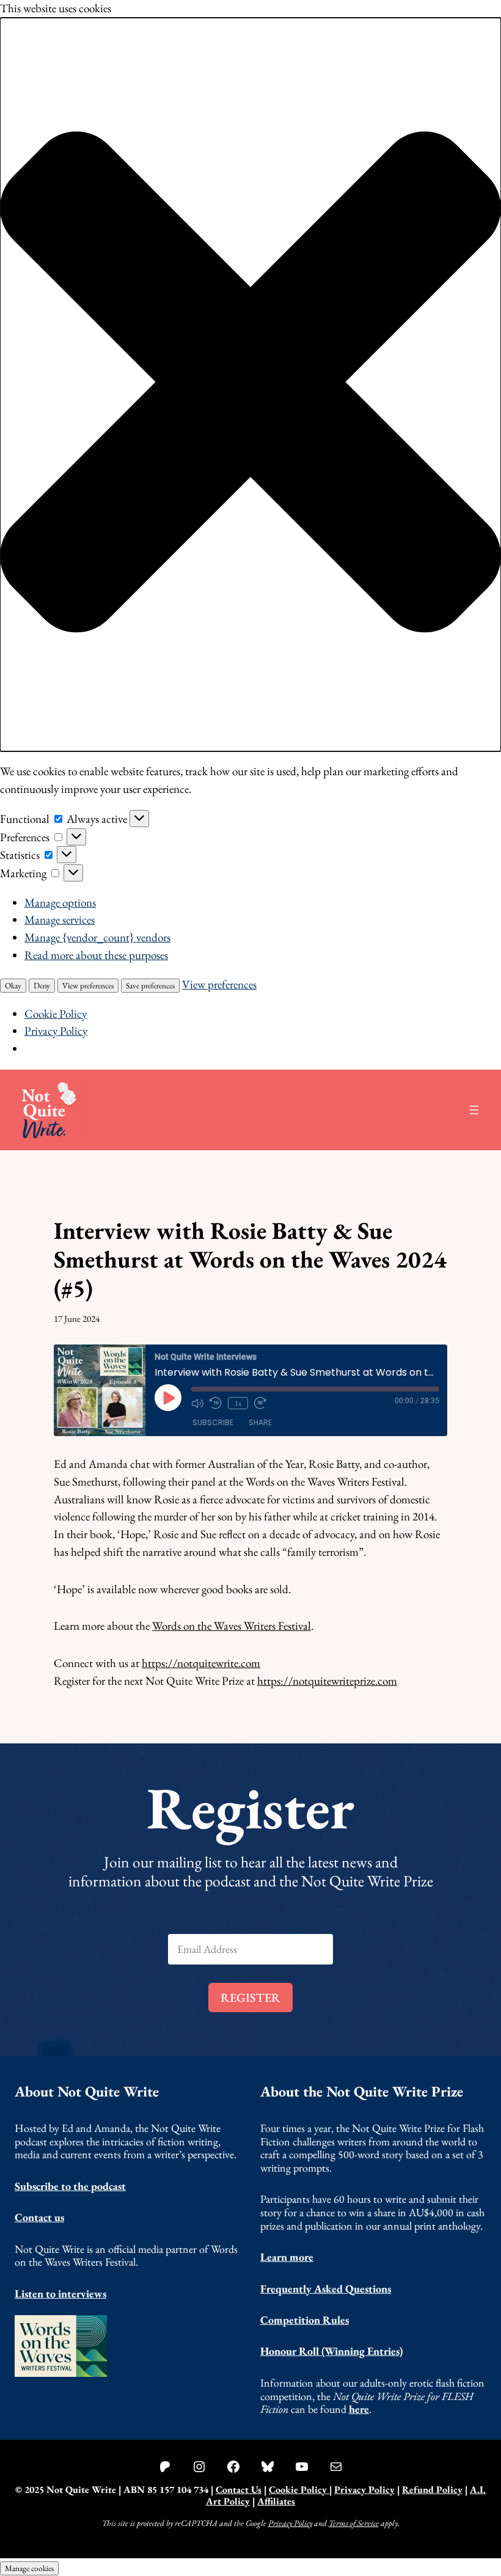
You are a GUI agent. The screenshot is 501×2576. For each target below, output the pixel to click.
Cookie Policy (56, 1014)
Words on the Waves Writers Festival (232, 1626)
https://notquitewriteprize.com (327, 1681)
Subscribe (213, 1422)
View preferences (88, 986)
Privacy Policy (56, 1031)
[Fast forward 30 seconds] (260, 1403)
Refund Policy (432, 2490)
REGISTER (250, 1998)
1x (238, 1403)
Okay (13, 986)
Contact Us (239, 2490)
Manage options (60, 903)
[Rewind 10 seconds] (216, 1403)
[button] (250, 385)
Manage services (60, 920)
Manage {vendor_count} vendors (97, 937)
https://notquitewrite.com (201, 1663)
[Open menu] (474, 1110)
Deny (42, 986)
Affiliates (276, 2501)
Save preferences (150, 986)
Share (260, 1422)
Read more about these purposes (96, 955)
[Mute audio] (197, 1403)
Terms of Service (354, 2523)
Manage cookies (29, 2568)
